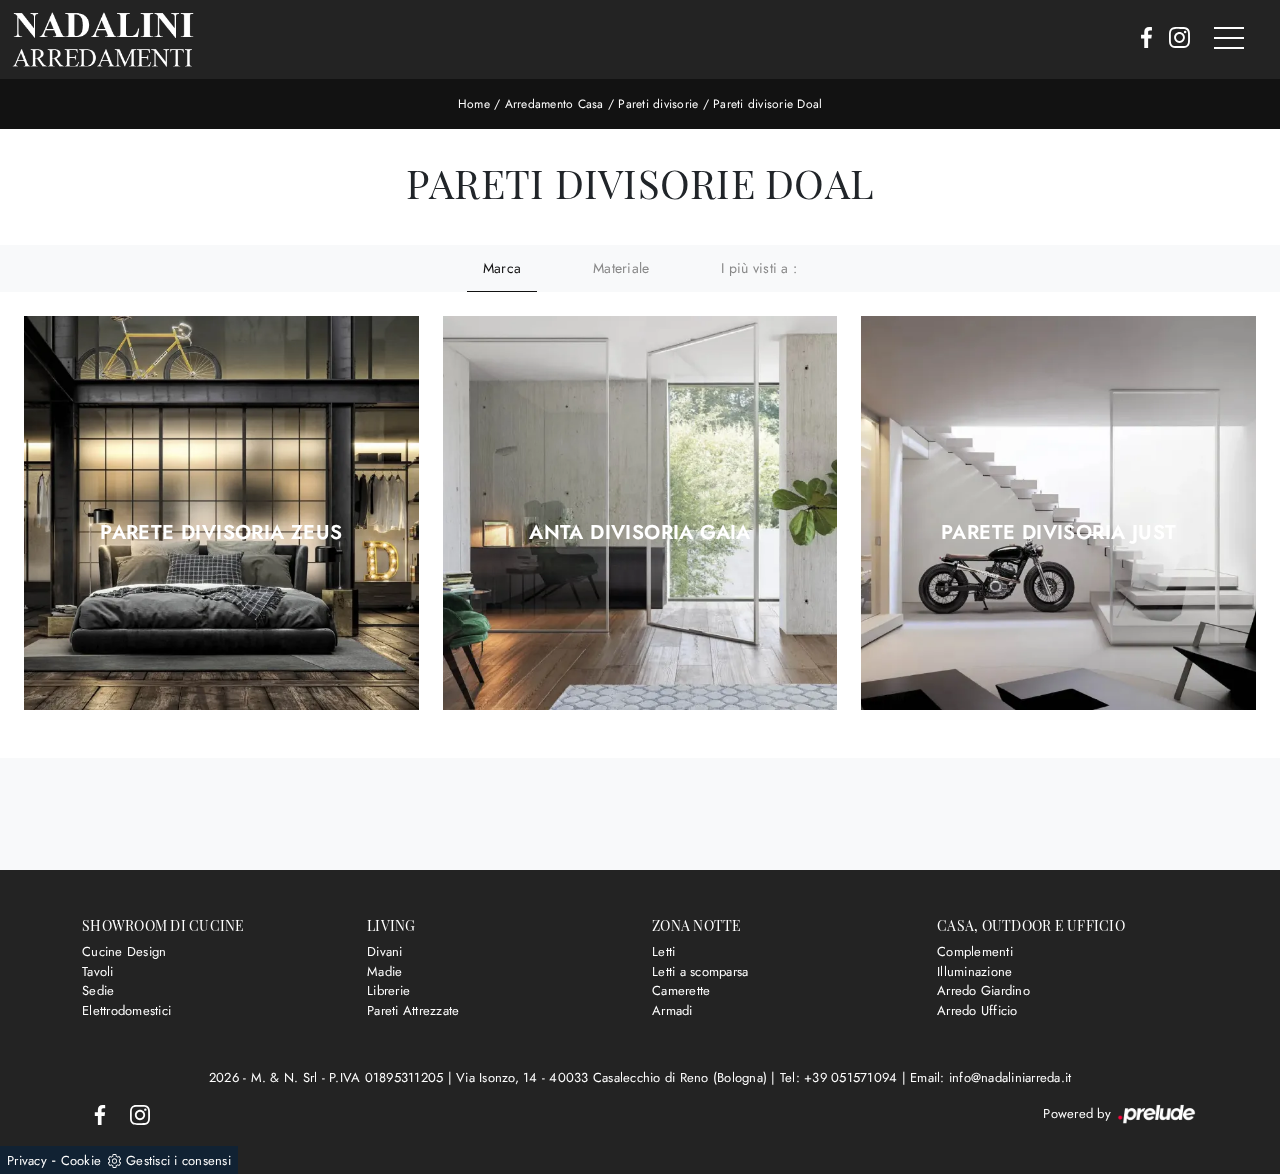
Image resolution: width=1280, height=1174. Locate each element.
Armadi (672, 1010)
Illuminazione (974, 971)
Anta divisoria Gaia (640, 533)
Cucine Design (124, 951)
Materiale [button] (621, 268)
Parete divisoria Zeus (221, 533)
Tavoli (98, 971)
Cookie (81, 1160)
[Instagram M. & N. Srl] (1173, 39)
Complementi (975, 951)
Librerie (388, 990)
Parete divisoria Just (1058, 533)
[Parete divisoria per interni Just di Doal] (1058, 513)
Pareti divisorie (658, 104)
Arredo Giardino (983, 990)
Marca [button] (502, 268)
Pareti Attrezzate (413, 1010)
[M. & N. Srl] (103, 39)
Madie (384, 971)
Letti (663, 951)
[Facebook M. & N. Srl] (1140, 39)
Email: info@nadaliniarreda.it (990, 1077)
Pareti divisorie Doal (767, 104)
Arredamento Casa (554, 104)
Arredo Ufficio (977, 1010)
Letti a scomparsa (700, 971)
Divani (385, 951)
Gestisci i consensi (178, 1160)
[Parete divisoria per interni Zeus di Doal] (221, 513)
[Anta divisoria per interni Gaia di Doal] (640, 513)
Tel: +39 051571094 (841, 1077)
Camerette (681, 990)
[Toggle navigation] (1229, 39)
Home (474, 104)
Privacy (27, 1160)
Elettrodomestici (126, 1010)
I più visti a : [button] (759, 268)
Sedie (98, 990)
